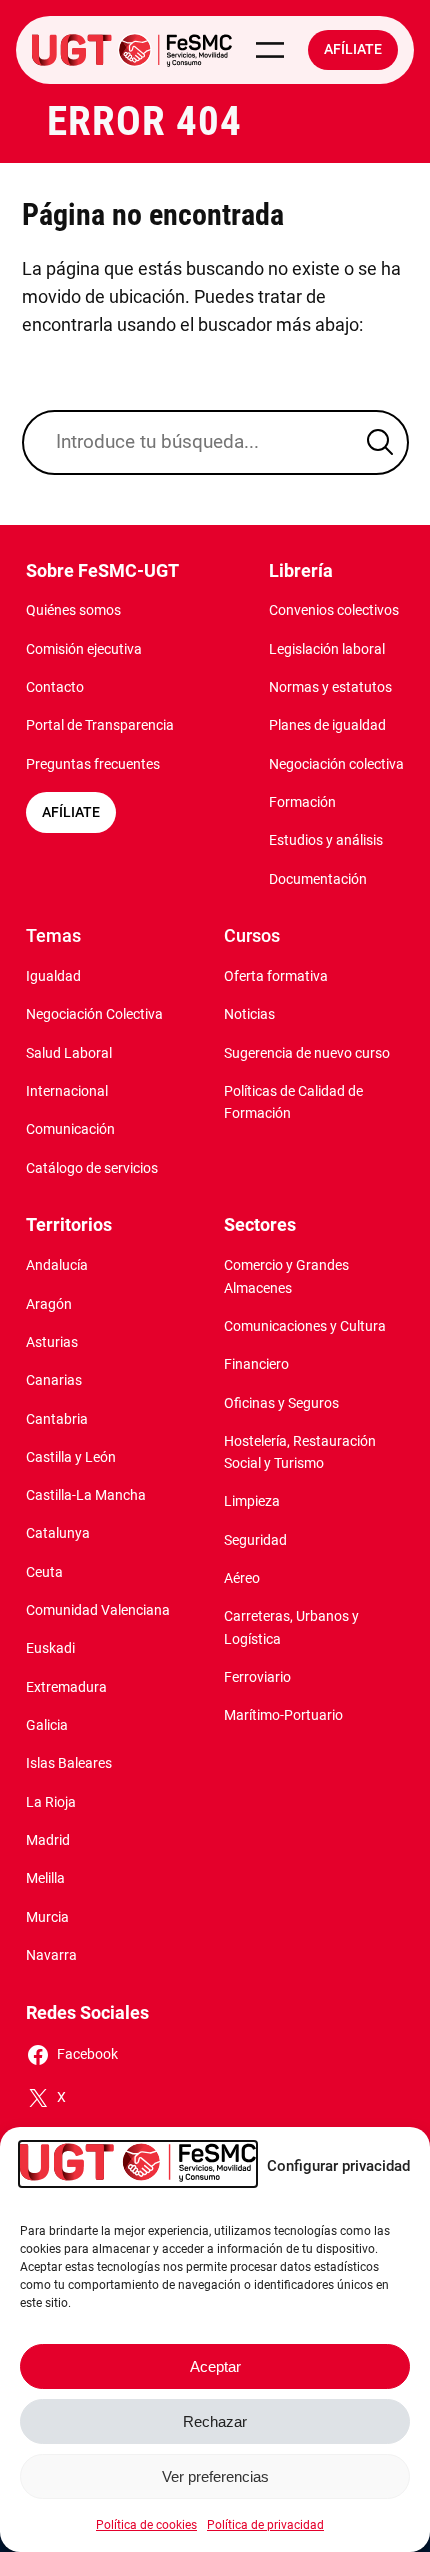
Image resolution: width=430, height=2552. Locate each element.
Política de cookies (146, 2525)
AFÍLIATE (71, 812)
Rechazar (215, 2421)
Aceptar (215, 2366)
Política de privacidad (265, 2525)
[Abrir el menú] (270, 50)
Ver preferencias (215, 2476)
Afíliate (353, 49)
